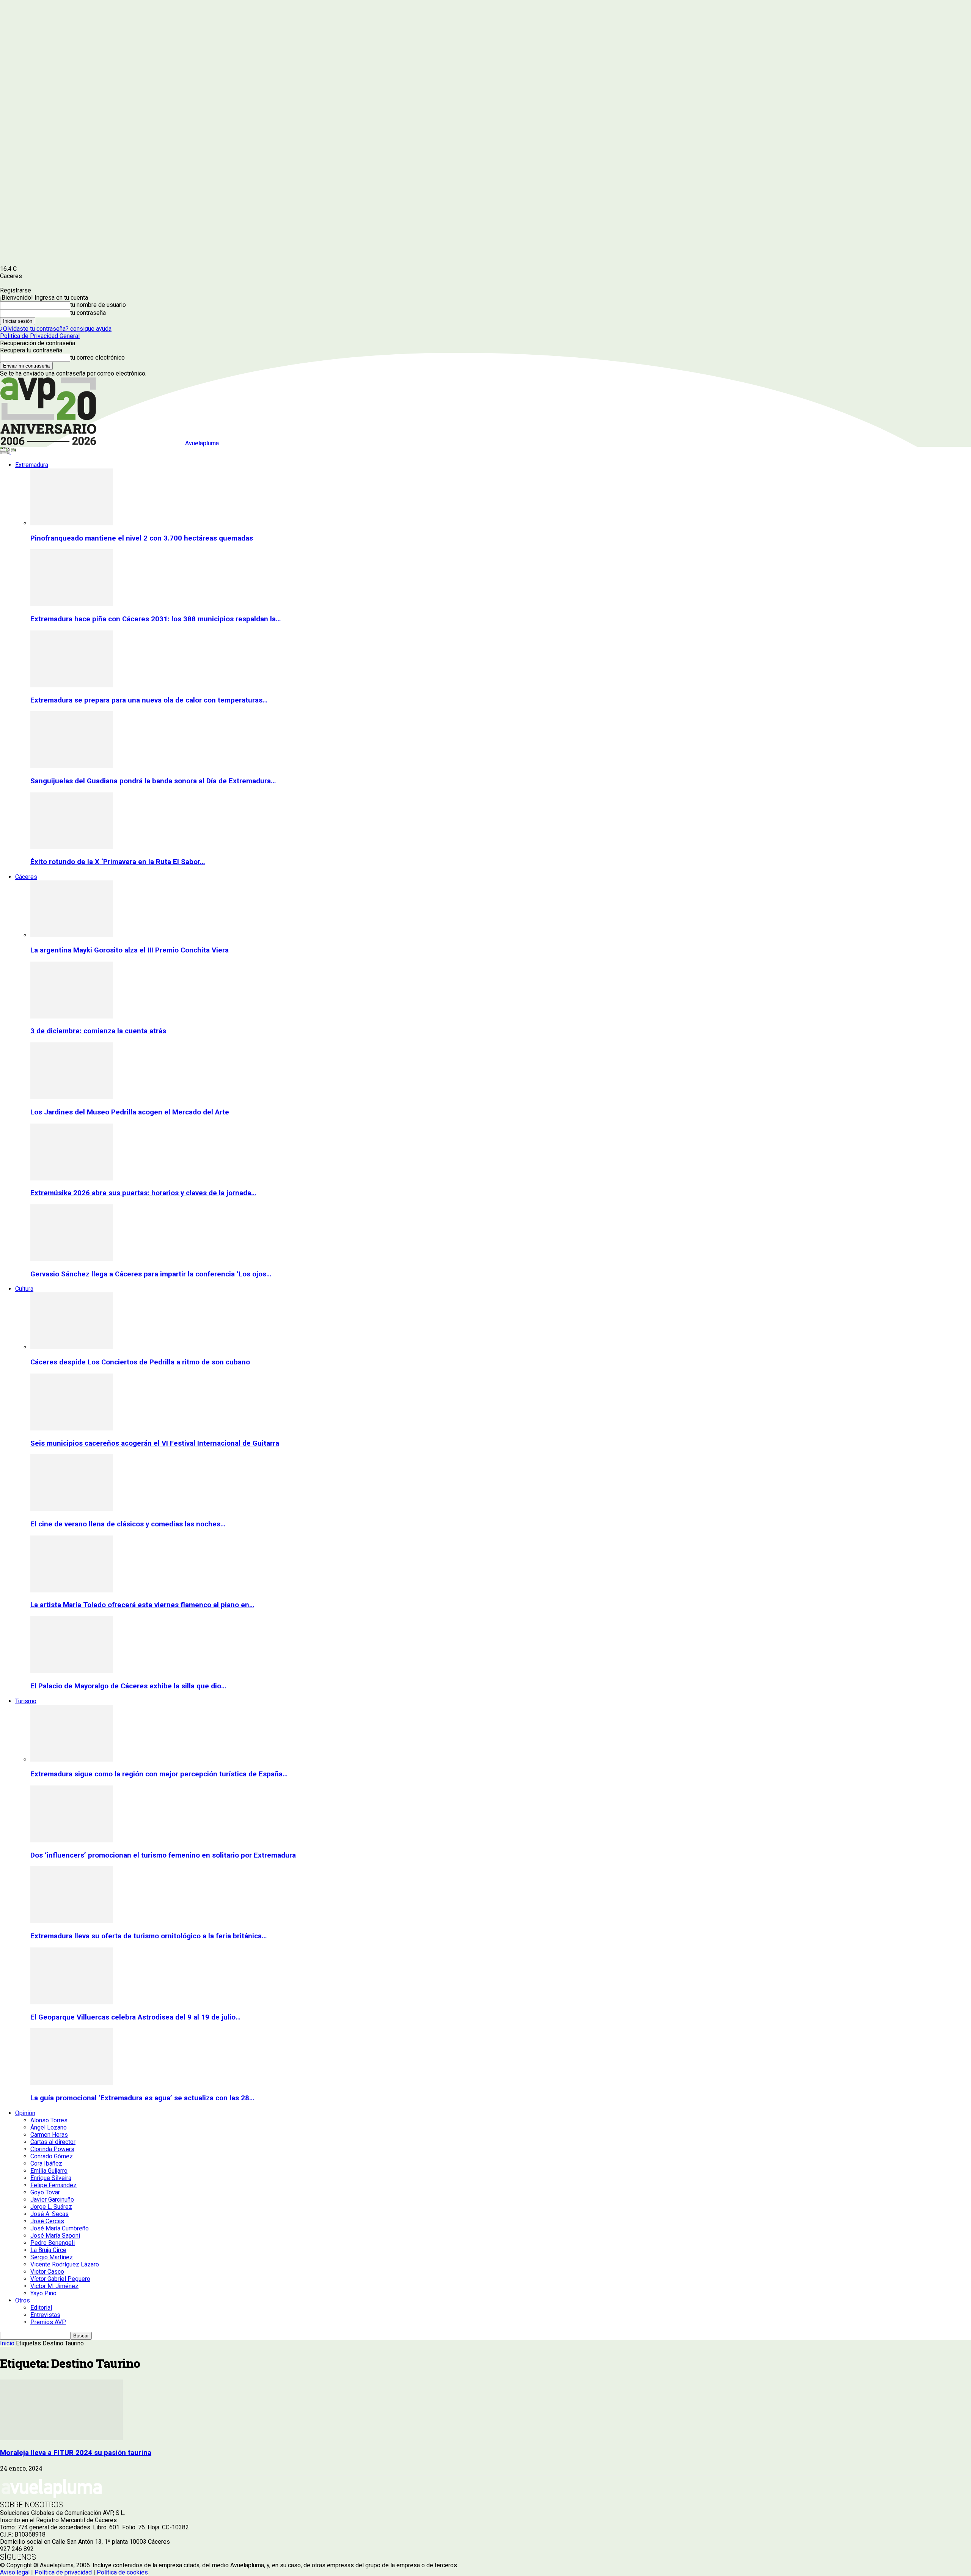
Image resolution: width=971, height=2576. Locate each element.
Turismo (26, 1701)
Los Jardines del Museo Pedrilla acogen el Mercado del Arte (130, 1112)
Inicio (7, 2343)
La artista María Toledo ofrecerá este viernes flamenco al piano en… (142, 1605)
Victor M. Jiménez (54, 2286)
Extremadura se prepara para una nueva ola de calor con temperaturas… (149, 700)
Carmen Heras (49, 2135)
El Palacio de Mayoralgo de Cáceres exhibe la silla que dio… (128, 1686)
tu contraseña (88, 313)
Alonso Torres (49, 2120)
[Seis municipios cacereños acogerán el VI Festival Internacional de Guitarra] (72, 1428)
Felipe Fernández (53, 2185)
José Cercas (47, 2221)
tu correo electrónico (97, 358)
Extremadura (32, 465)
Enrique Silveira (51, 2178)
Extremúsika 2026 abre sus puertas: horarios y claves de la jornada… (143, 1193)
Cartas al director (53, 2142)
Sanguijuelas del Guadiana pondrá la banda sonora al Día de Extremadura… (153, 781)
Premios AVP (48, 2322)
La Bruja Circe (48, 2250)
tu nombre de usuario (98, 305)
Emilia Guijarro (49, 2171)
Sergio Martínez (52, 2257)
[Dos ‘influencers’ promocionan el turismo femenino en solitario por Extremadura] (72, 1840)
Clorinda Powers (52, 2149)
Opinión (25, 2113)
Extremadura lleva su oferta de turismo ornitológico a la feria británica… (148, 1936)
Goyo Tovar (45, 2192)
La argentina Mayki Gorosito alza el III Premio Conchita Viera (130, 950)
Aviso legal (15, 2572)
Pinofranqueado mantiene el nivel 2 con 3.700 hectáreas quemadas (142, 538)
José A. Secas (49, 2214)
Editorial (41, 2308)
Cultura (24, 1289)
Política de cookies (122, 2572)
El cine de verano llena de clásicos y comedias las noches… (128, 1524)
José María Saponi (55, 2236)
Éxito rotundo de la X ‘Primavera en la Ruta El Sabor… (118, 862)
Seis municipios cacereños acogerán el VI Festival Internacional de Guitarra (155, 1443)
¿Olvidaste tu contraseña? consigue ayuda (56, 329)
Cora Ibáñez (46, 2163)
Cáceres (26, 877)
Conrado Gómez (52, 2156)
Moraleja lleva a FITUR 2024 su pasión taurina (76, 2453)
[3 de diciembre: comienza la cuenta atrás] (72, 1016)
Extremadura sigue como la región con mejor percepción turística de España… (159, 1774)
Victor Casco (47, 2272)
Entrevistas (45, 2315)
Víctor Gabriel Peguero (60, 2279)
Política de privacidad (63, 2572)
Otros (23, 2300)
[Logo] (5, 452)
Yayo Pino (43, 2293)
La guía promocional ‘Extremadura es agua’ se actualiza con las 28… (142, 2098)
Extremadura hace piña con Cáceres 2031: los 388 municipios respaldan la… (156, 619)
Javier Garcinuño (52, 2200)
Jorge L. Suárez (51, 2207)
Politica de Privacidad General (40, 336)
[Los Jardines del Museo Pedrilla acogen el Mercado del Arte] (72, 1097)
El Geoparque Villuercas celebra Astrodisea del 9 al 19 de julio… (135, 2017)
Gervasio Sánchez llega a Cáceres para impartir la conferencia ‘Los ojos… (151, 1274)
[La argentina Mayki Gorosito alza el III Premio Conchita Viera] (72, 935)
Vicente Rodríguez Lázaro (65, 2264)
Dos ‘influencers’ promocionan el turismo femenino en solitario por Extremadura (163, 1855)
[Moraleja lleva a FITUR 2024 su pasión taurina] (61, 2438)
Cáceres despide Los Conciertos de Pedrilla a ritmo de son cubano (140, 1362)
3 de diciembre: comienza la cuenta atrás (98, 1031)
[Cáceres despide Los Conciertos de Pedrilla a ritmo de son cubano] (72, 1347)
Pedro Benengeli (53, 2243)
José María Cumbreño (60, 2228)
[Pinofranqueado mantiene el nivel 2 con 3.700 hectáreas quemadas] (72, 523)
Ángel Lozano (49, 2127)
